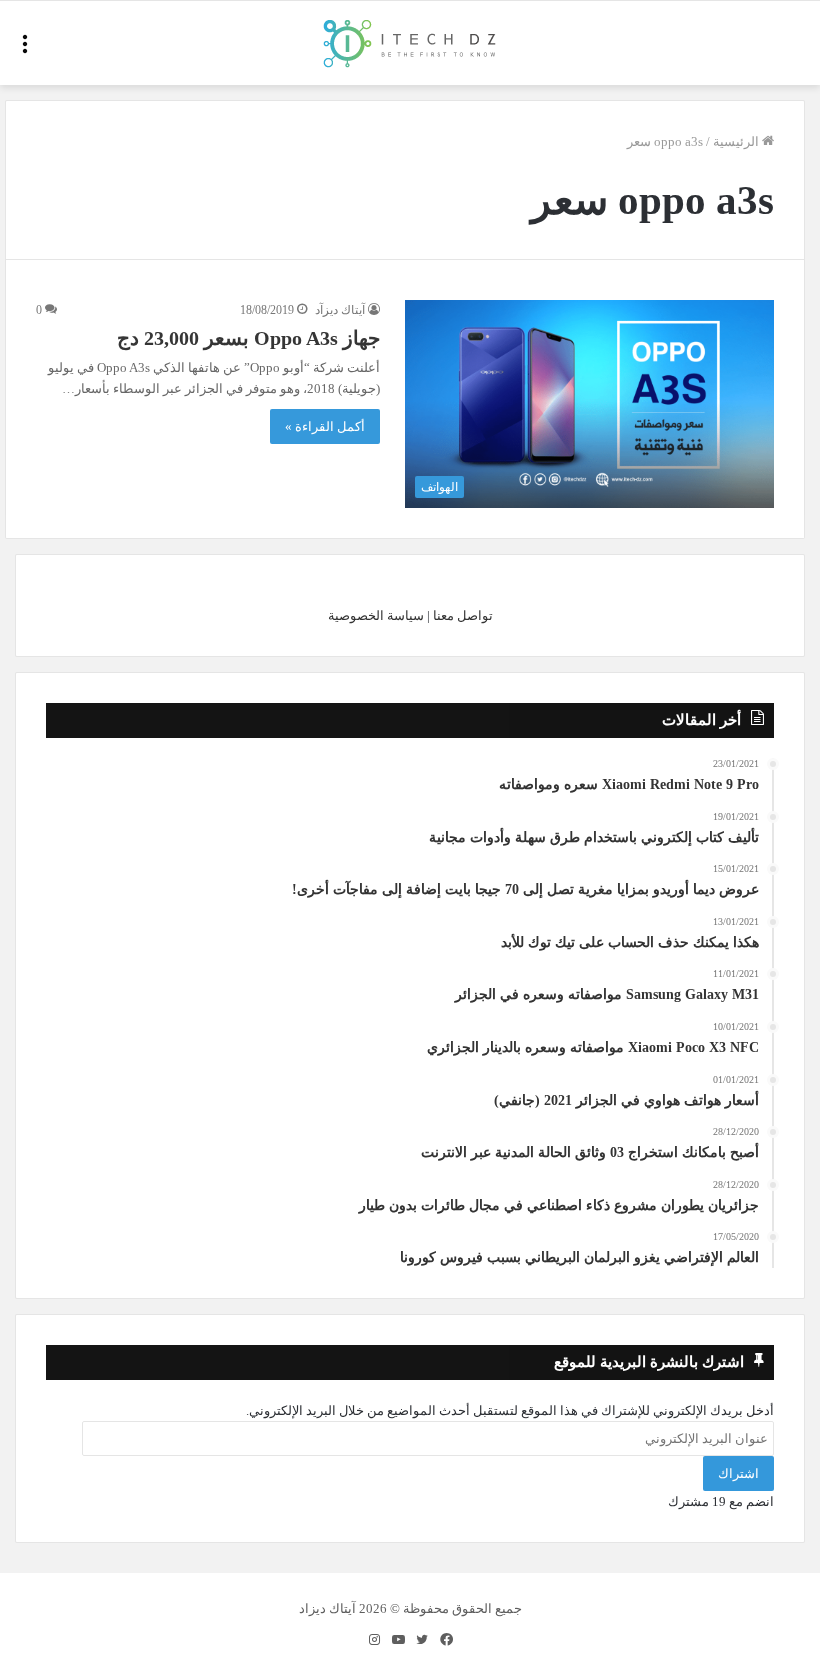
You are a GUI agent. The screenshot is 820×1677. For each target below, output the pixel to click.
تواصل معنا (463, 615)
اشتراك (738, 1473)
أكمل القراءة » (325, 426)
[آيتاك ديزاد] (410, 43)
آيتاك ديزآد (340, 310)
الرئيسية (737, 141)
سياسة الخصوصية (376, 615)
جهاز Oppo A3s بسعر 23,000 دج (248, 338)
